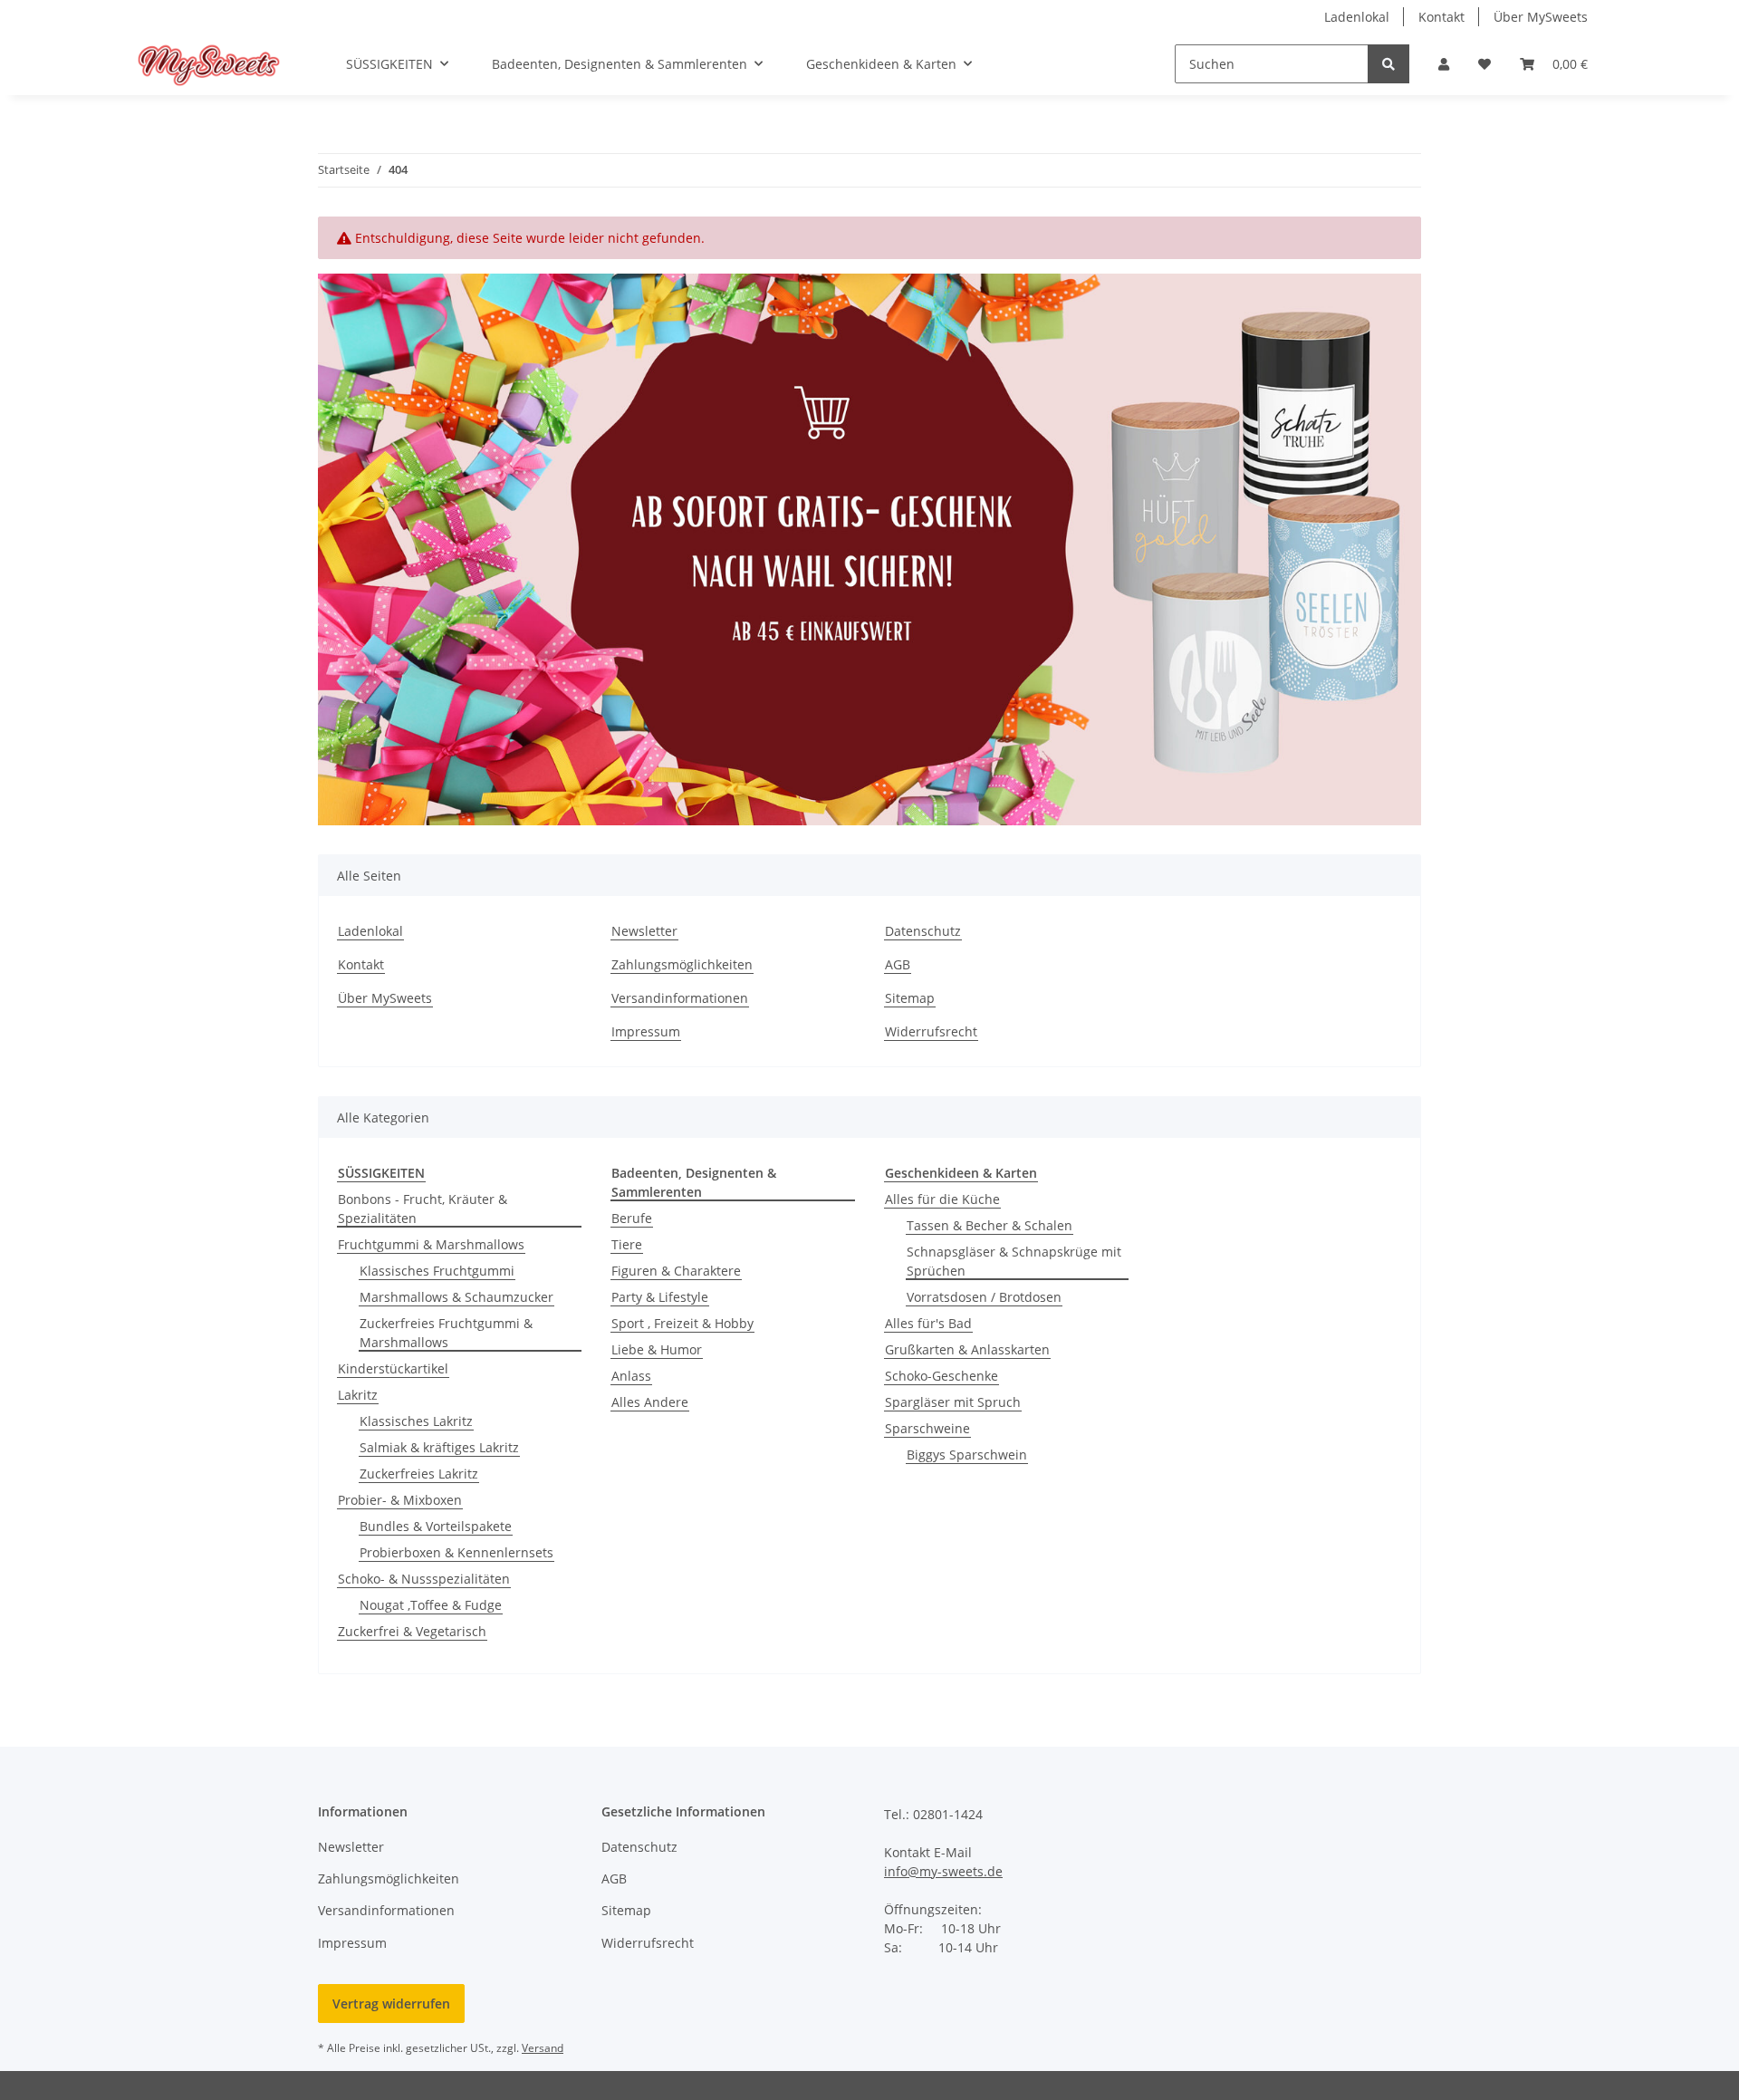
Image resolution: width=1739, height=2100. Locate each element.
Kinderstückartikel (393, 1368)
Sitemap (910, 998)
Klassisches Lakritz (416, 1421)
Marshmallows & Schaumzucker (456, 1297)
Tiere (627, 1244)
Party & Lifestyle (660, 1297)
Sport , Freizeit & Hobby (682, 1323)
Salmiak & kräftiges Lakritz (439, 1447)
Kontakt (1441, 17)
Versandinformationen (680, 998)
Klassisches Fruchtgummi (437, 1271)
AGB (898, 964)
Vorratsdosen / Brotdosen (984, 1297)
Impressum (646, 1031)
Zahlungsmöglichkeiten (682, 964)
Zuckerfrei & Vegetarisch (412, 1631)
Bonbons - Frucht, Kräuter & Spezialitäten (423, 1209)
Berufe (632, 1218)
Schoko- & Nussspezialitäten (424, 1579)
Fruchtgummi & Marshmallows (431, 1244)
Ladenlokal (1357, 17)
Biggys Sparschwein (967, 1455)
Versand (543, 2048)
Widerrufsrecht (931, 1031)
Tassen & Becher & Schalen (990, 1225)
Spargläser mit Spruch (953, 1402)
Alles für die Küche (942, 1199)
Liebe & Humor (657, 1349)
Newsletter (644, 931)
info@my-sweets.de (943, 1871)
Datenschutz (923, 931)
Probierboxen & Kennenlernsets (456, 1552)
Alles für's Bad (928, 1323)
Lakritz (358, 1395)
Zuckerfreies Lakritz (419, 1474)
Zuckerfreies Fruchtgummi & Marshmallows (446, 1333)
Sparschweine (927, 1428)
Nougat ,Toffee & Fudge (431, 1605)
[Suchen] (1388, 64)
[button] (1444, 64)
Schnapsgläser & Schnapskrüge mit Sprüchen (1014, 1261)
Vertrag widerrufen (391, 2004)
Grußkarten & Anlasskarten (967, 1349)
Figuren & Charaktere (676, 1271)
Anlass (631, 1376)
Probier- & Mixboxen (400, 1500)
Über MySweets (1541, 17)
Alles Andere (650, 1402)
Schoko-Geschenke (942, 1376)
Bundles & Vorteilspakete (436, 1526)
